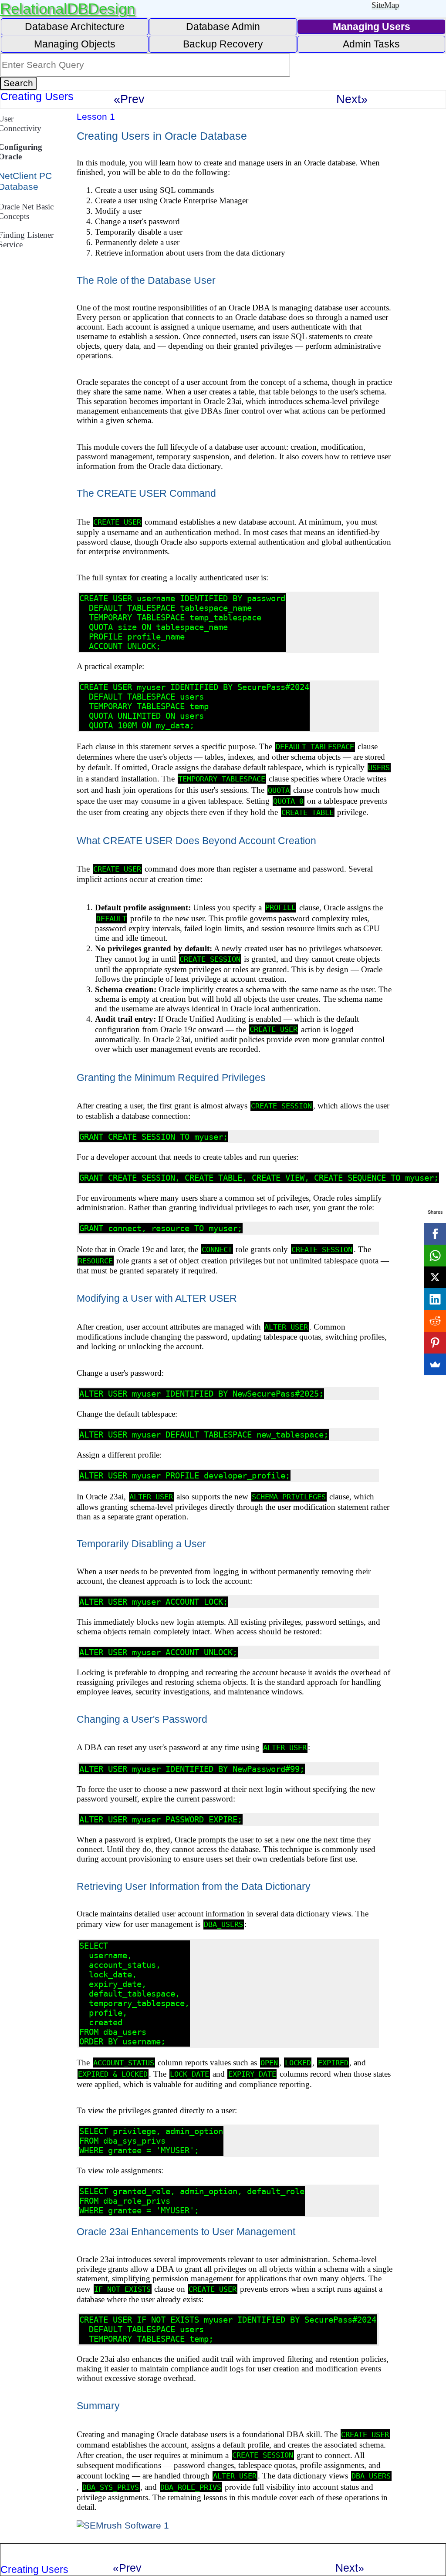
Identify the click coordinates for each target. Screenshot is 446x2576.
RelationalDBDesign (68, 8)
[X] (435, 1277)
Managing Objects (75, 44)
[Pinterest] (435, 1343)
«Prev (129, 99)
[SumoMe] (435, 1364)
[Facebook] (435, 1234)
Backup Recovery (223, 44)
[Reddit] (435, 1321)
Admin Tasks (371, 44)
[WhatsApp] (435, 1256)
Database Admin (223, 27)
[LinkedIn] (435, 1299)
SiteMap (385, 5)
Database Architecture (75, 27)
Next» (352, 99)
